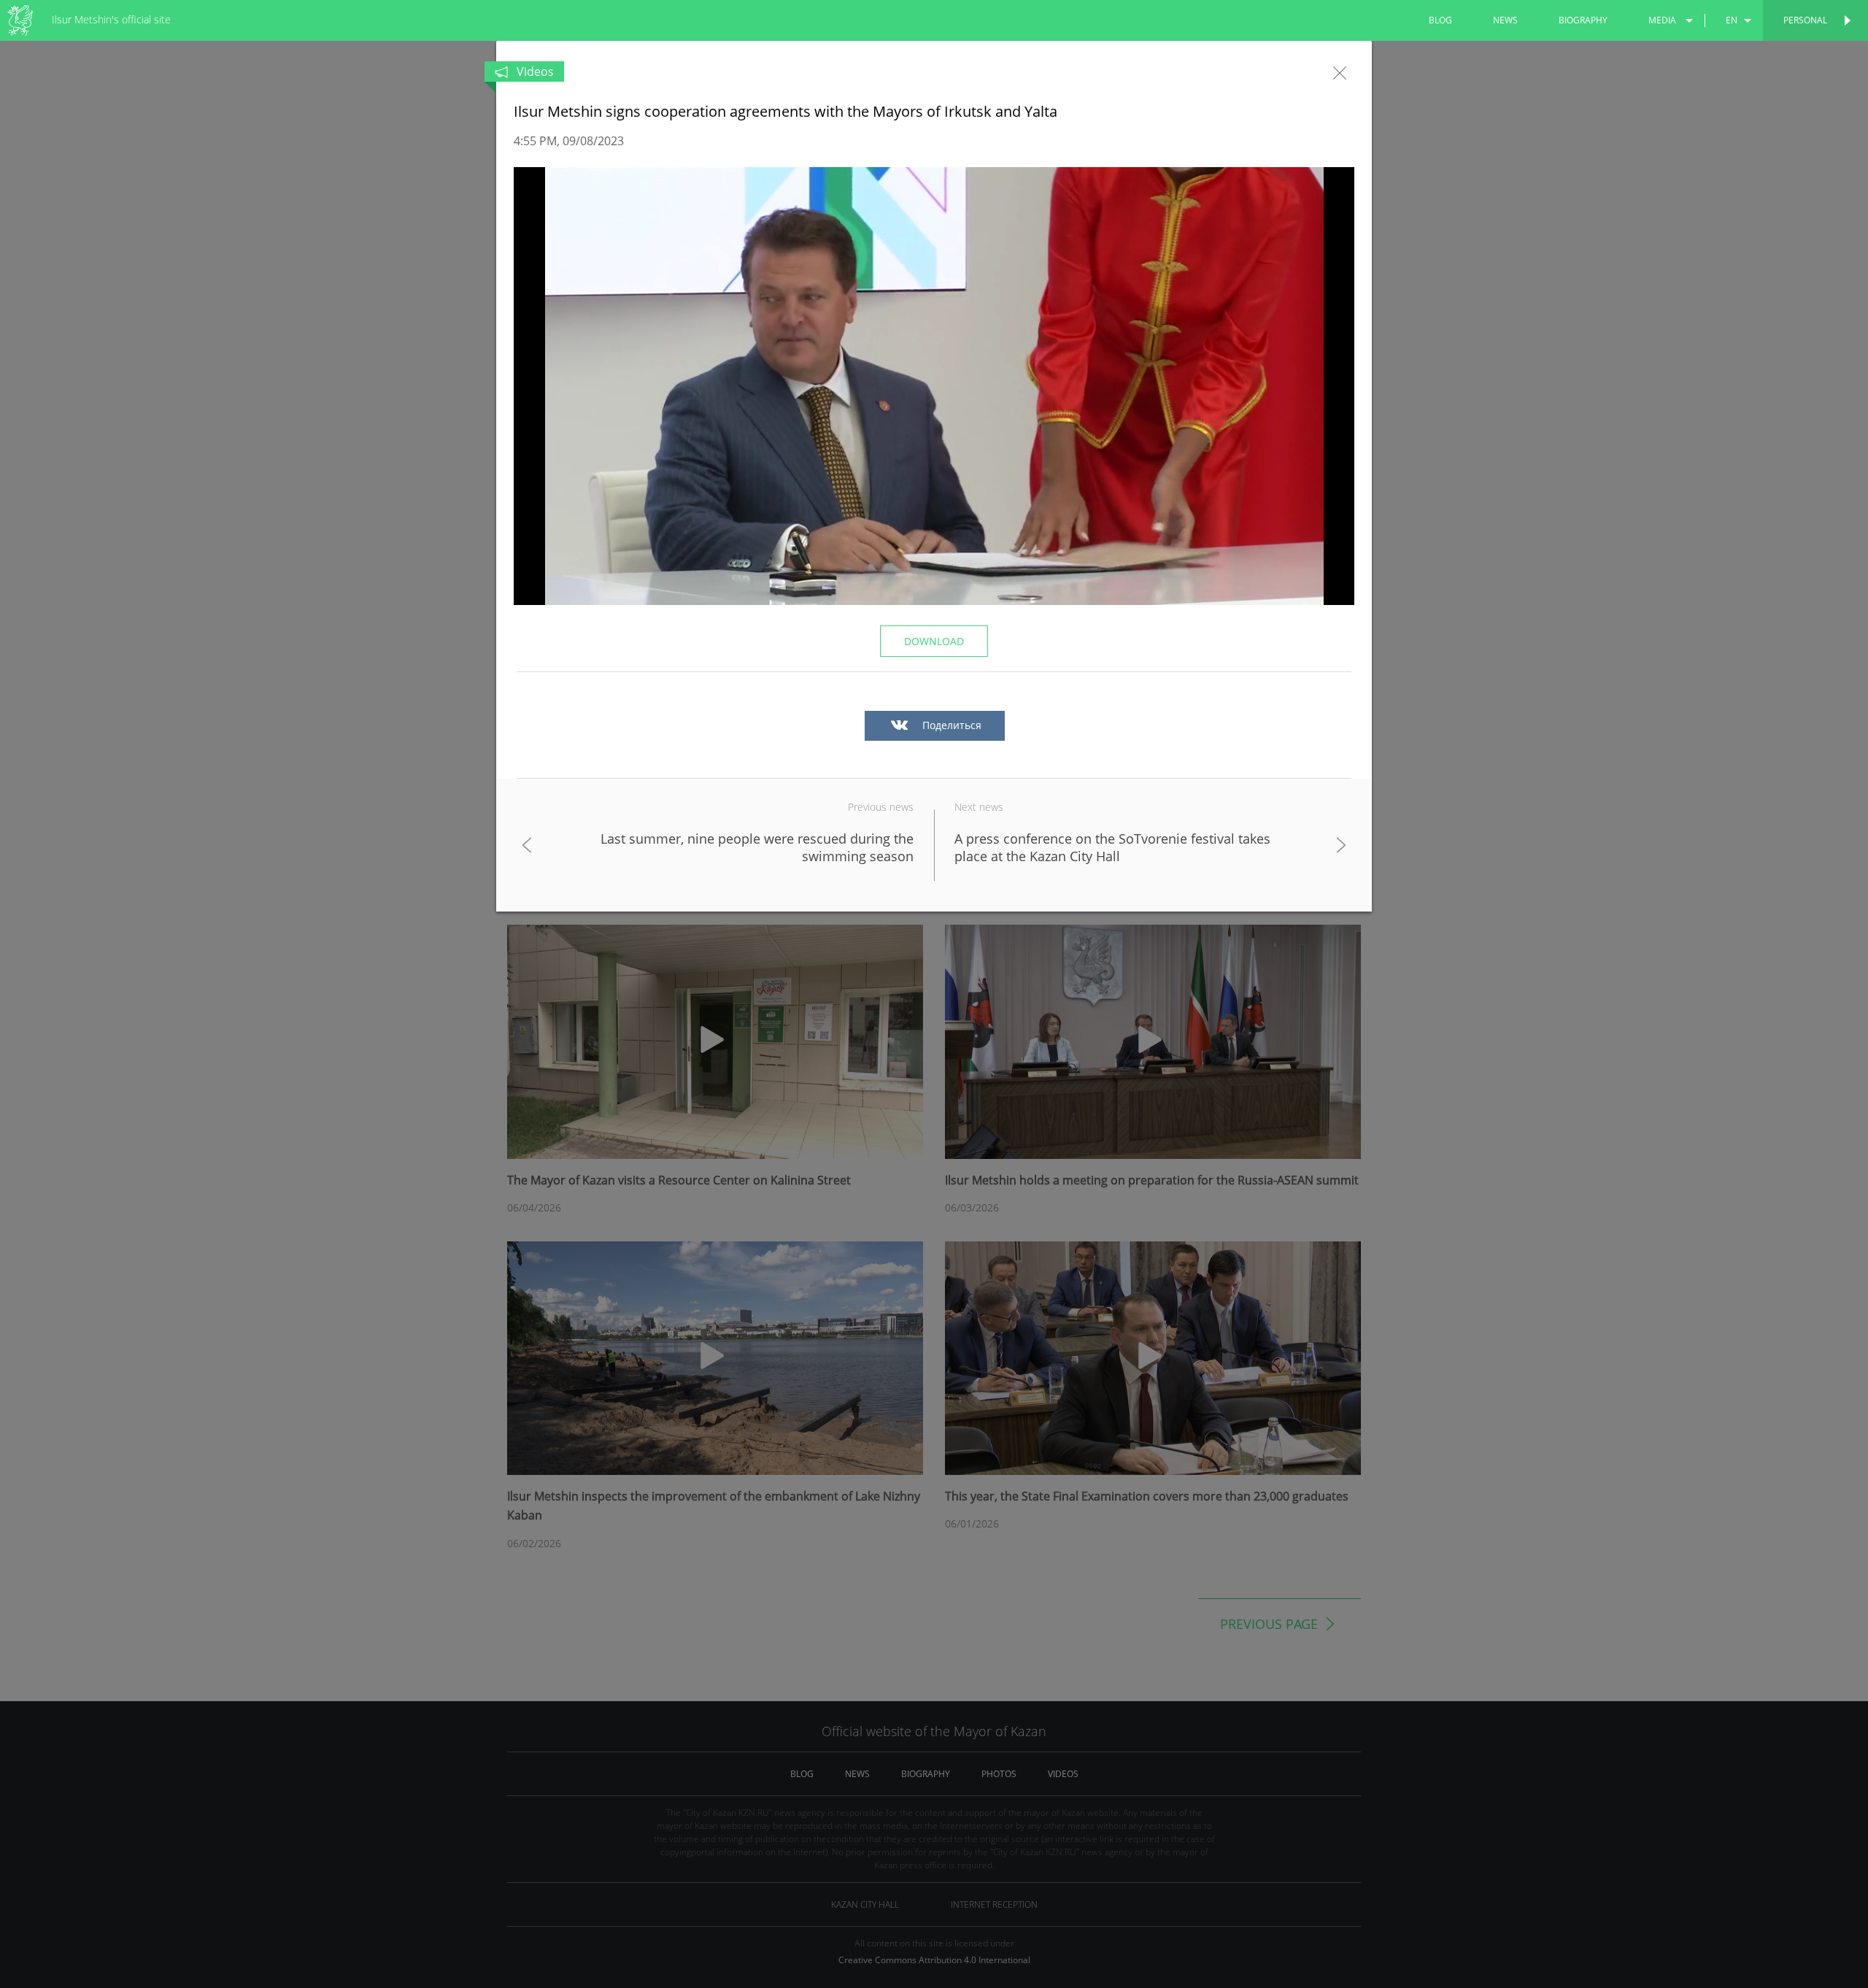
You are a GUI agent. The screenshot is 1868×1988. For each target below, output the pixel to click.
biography (1583, 20)
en (1732, 20)
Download (934, 641)
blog (1440, 20)
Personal (1805, 20)
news (1505, 20)
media (1662, 20)
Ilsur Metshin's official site (111, 19)
